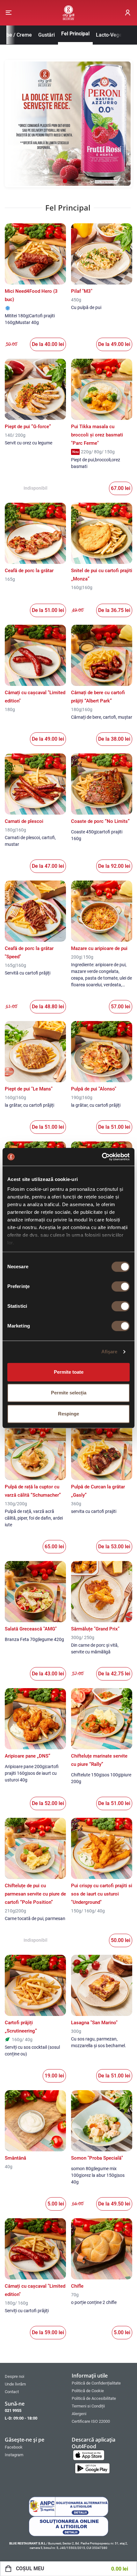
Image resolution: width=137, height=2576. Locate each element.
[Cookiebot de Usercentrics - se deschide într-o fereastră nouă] (102, 1157)
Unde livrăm (15, 2384)
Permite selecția (69, 1393)
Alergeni (79, 2414)
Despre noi (14, 2376)
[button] (9, 13)
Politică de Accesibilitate (94, 2398)
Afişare (109, 1352)
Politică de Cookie (88, 2391)
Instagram (14, 2455)
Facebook (14, 2447)
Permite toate (69, 1372)
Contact (12, 2392)
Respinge (68, 1414)
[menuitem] (35, 2376)
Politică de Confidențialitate (96, 2383)
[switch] (121, 1286)
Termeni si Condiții (88, 2406)
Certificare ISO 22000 (91, 2421)
